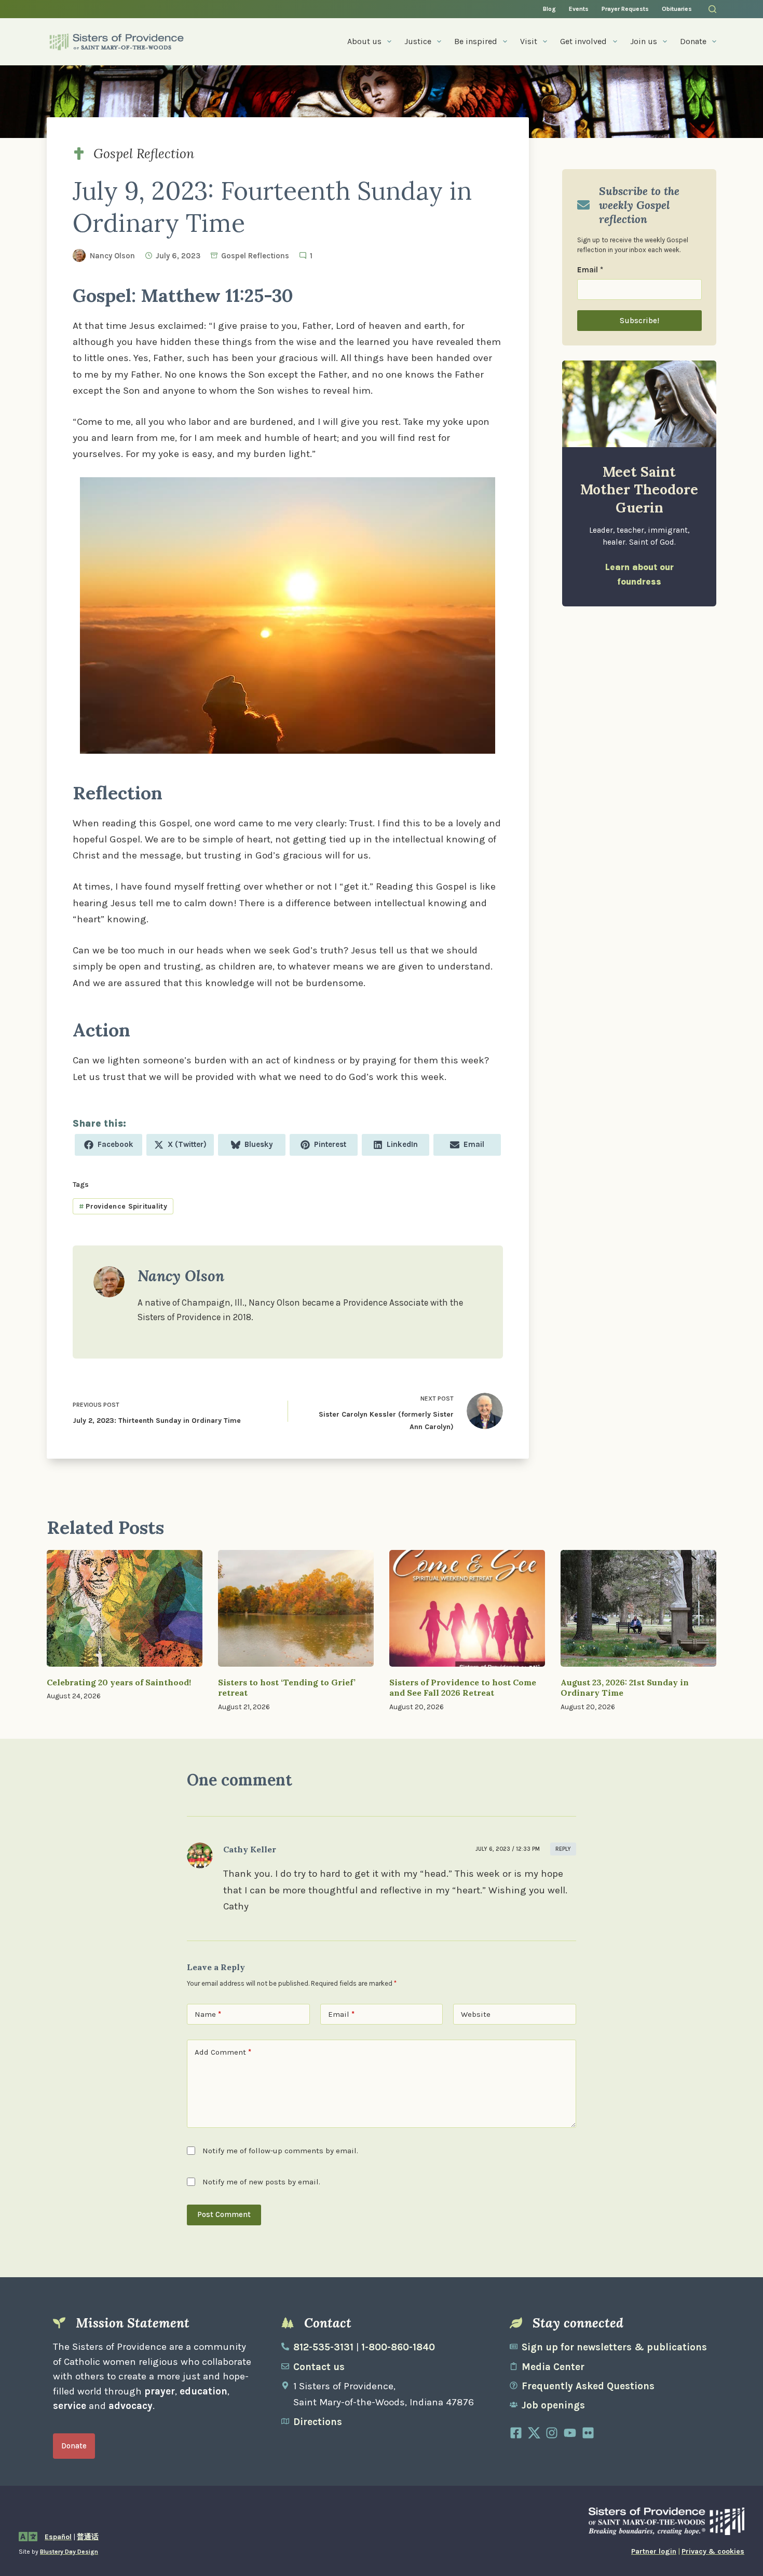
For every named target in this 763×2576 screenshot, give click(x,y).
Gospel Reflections (255, 256)
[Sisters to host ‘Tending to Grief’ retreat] (296, 1608)
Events (579, 9)
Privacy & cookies (713, 2551)
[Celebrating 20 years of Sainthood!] (125, 1608)
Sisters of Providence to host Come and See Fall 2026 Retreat (463, 1688)
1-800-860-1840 (398, 2347)
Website (476, 2014)
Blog (549, 9)
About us (364, 41)
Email (590, 270)
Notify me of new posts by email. (261, 2182)
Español (58, 2537)
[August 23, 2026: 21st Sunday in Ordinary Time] (638, 1608)
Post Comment (224, 2214)
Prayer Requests (625, 9)
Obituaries (677, 9)
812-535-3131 (323, 2347)
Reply (563, 1849)
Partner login (654, 2551)
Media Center (553, 2367)
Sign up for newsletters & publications (614, 2347)
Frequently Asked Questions (588, 2386)
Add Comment (223, 2052)
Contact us (319, 2367)
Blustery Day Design (69, 2552)
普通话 (88, 2537)
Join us (644, 41)
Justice (418, 41)
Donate (693, 41)
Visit (529, 41)
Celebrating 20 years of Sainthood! (119, 1682)
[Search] (712, 9)
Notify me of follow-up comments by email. (280, 2151)
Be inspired (476, 41)
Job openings (553, 2405)
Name (208, 2014)
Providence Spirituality (123, 1206)
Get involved (583, 41)
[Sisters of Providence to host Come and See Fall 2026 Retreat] (467, 1608)
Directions (318, 2422)
